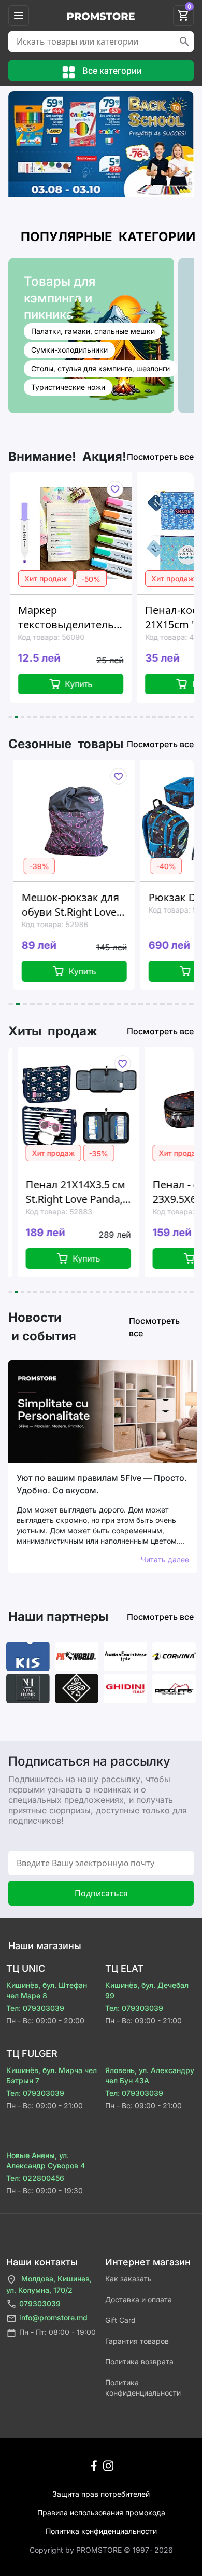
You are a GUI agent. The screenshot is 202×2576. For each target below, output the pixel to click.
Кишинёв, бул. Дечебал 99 (147, 1990)
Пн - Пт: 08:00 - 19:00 (57, 2332)
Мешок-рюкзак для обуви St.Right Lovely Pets (68, 905)
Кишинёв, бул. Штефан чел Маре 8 (47, 1990)
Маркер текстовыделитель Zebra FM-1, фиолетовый (62, 618)
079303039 (40, 2304)
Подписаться (101, 1893)
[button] (10, 717)
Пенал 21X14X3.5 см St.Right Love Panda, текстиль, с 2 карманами (68, 1192)
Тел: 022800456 (35, 2178)
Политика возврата (139, 2362)
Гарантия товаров (137, 2341)
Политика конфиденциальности (143, 2388)
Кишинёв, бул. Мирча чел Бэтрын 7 (52, 2075)
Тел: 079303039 (35, 2008)
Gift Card (120, 2320)
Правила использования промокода (101, 2512)
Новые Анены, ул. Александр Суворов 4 (46, 2160)
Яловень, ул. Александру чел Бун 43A (150, 2075)
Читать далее (165, 1559)
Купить (75, 684)
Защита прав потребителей (101, 2494)
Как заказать (128, 2279)
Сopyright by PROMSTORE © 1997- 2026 (101, 2550)
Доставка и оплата (139, 2299)
